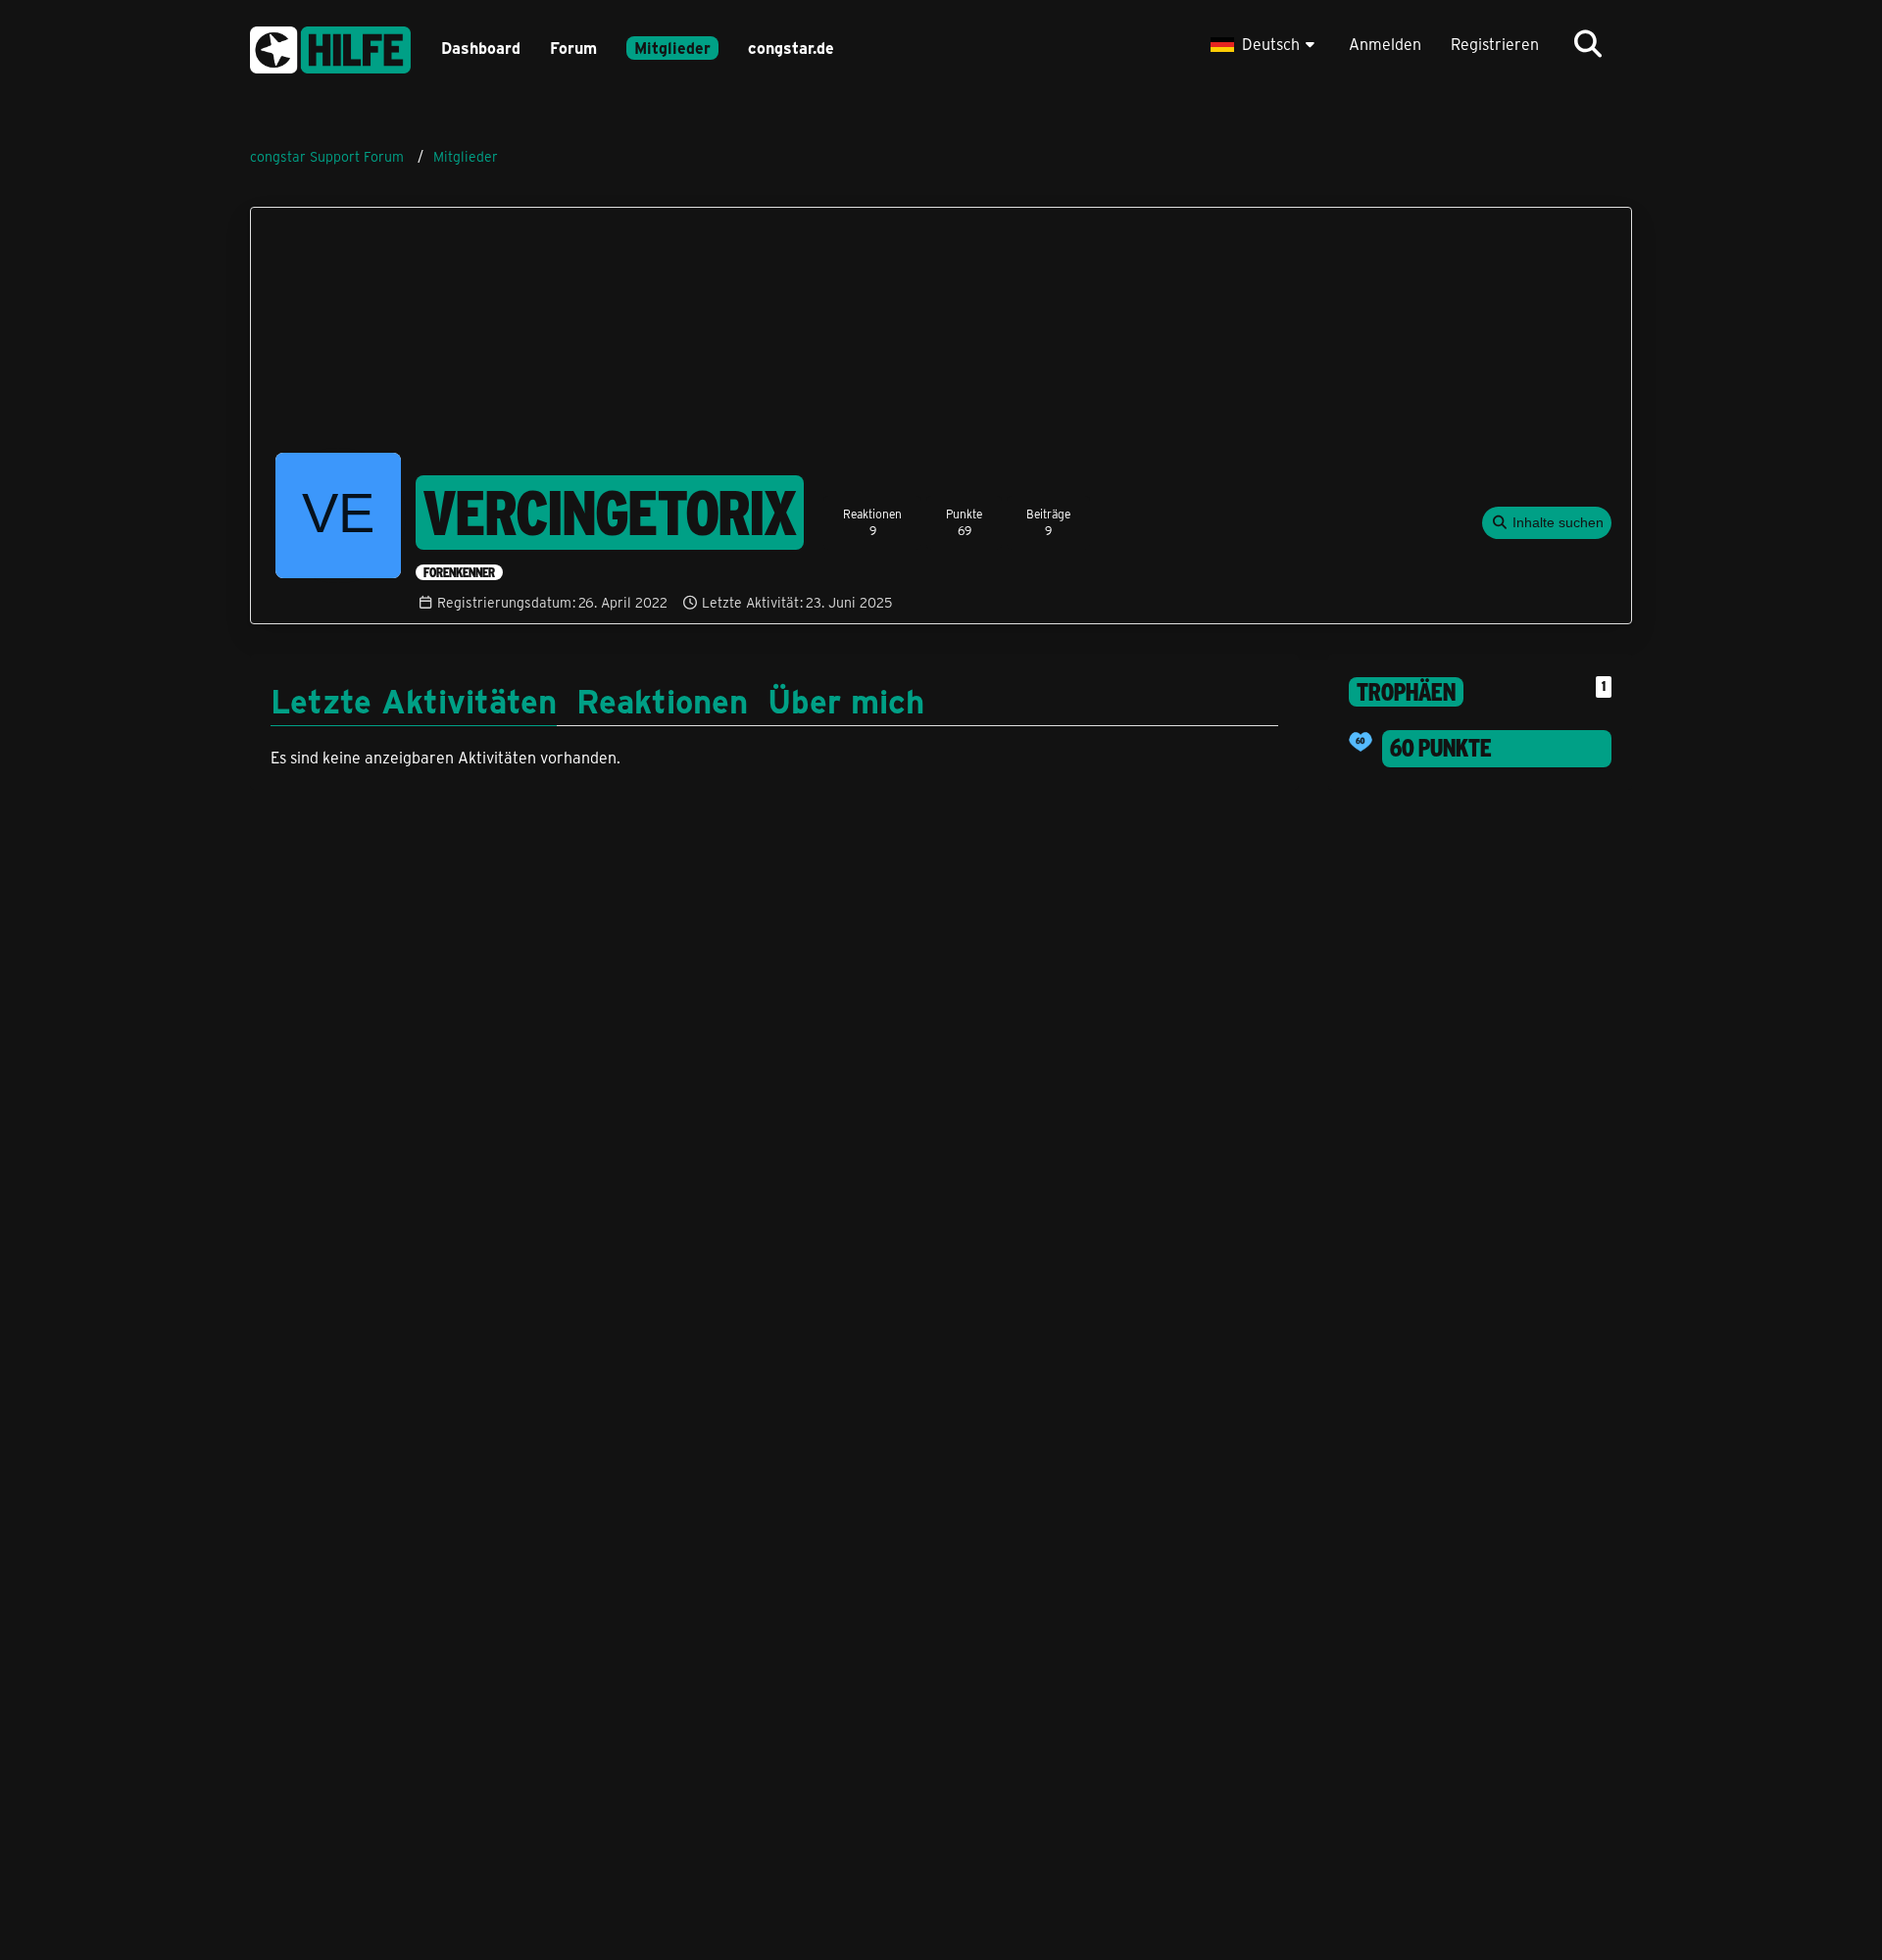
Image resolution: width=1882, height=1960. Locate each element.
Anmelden (1385, 44)
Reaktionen (662, 700)
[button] (1265, 44)
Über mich (846, 700)
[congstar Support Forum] (330, 47)
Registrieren (1495, 44)
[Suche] (1588, 44)
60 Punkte (1441, 748)
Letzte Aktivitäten (414, 700)
